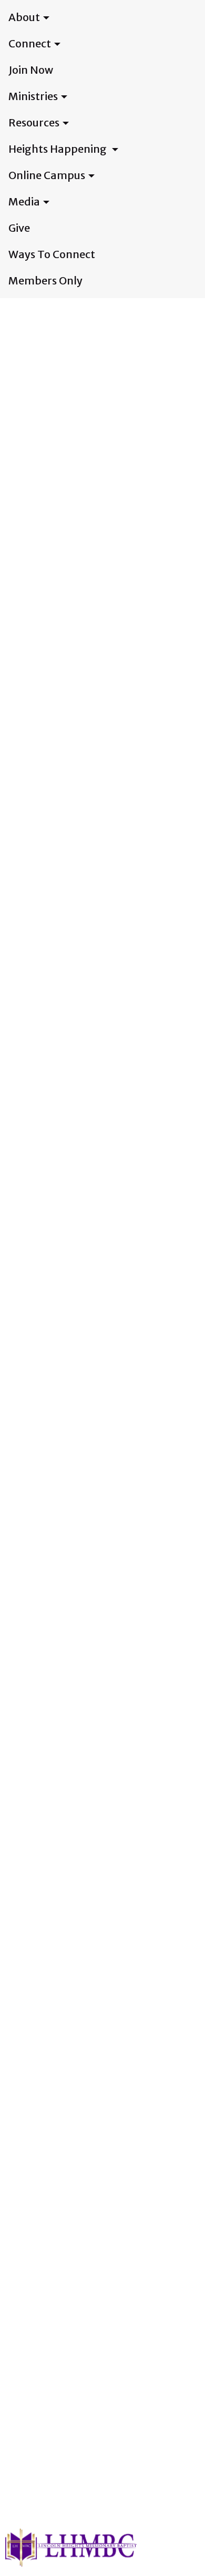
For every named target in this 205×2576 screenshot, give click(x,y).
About (24, 17)
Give (19, 228)
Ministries (33, 96)
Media (24, 201)
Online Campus (47, 175)
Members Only (45, 281)
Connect (30, 43)
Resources (34, 122)
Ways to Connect (52, 254)
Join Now (31, 70)
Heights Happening (59, 149)
